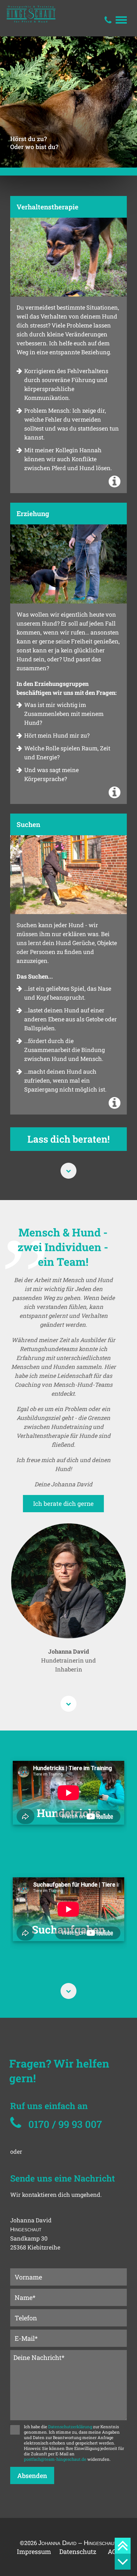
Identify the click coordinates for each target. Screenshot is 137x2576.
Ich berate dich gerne (63, 1503)
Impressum (32, 2551)
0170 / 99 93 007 (65, 2124)
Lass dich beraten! (68, 1139)
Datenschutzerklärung (70, 2427)
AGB (114, 2551)
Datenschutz (78, 2551)
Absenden (32, 2475)
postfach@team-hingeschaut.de (55, 2459)
